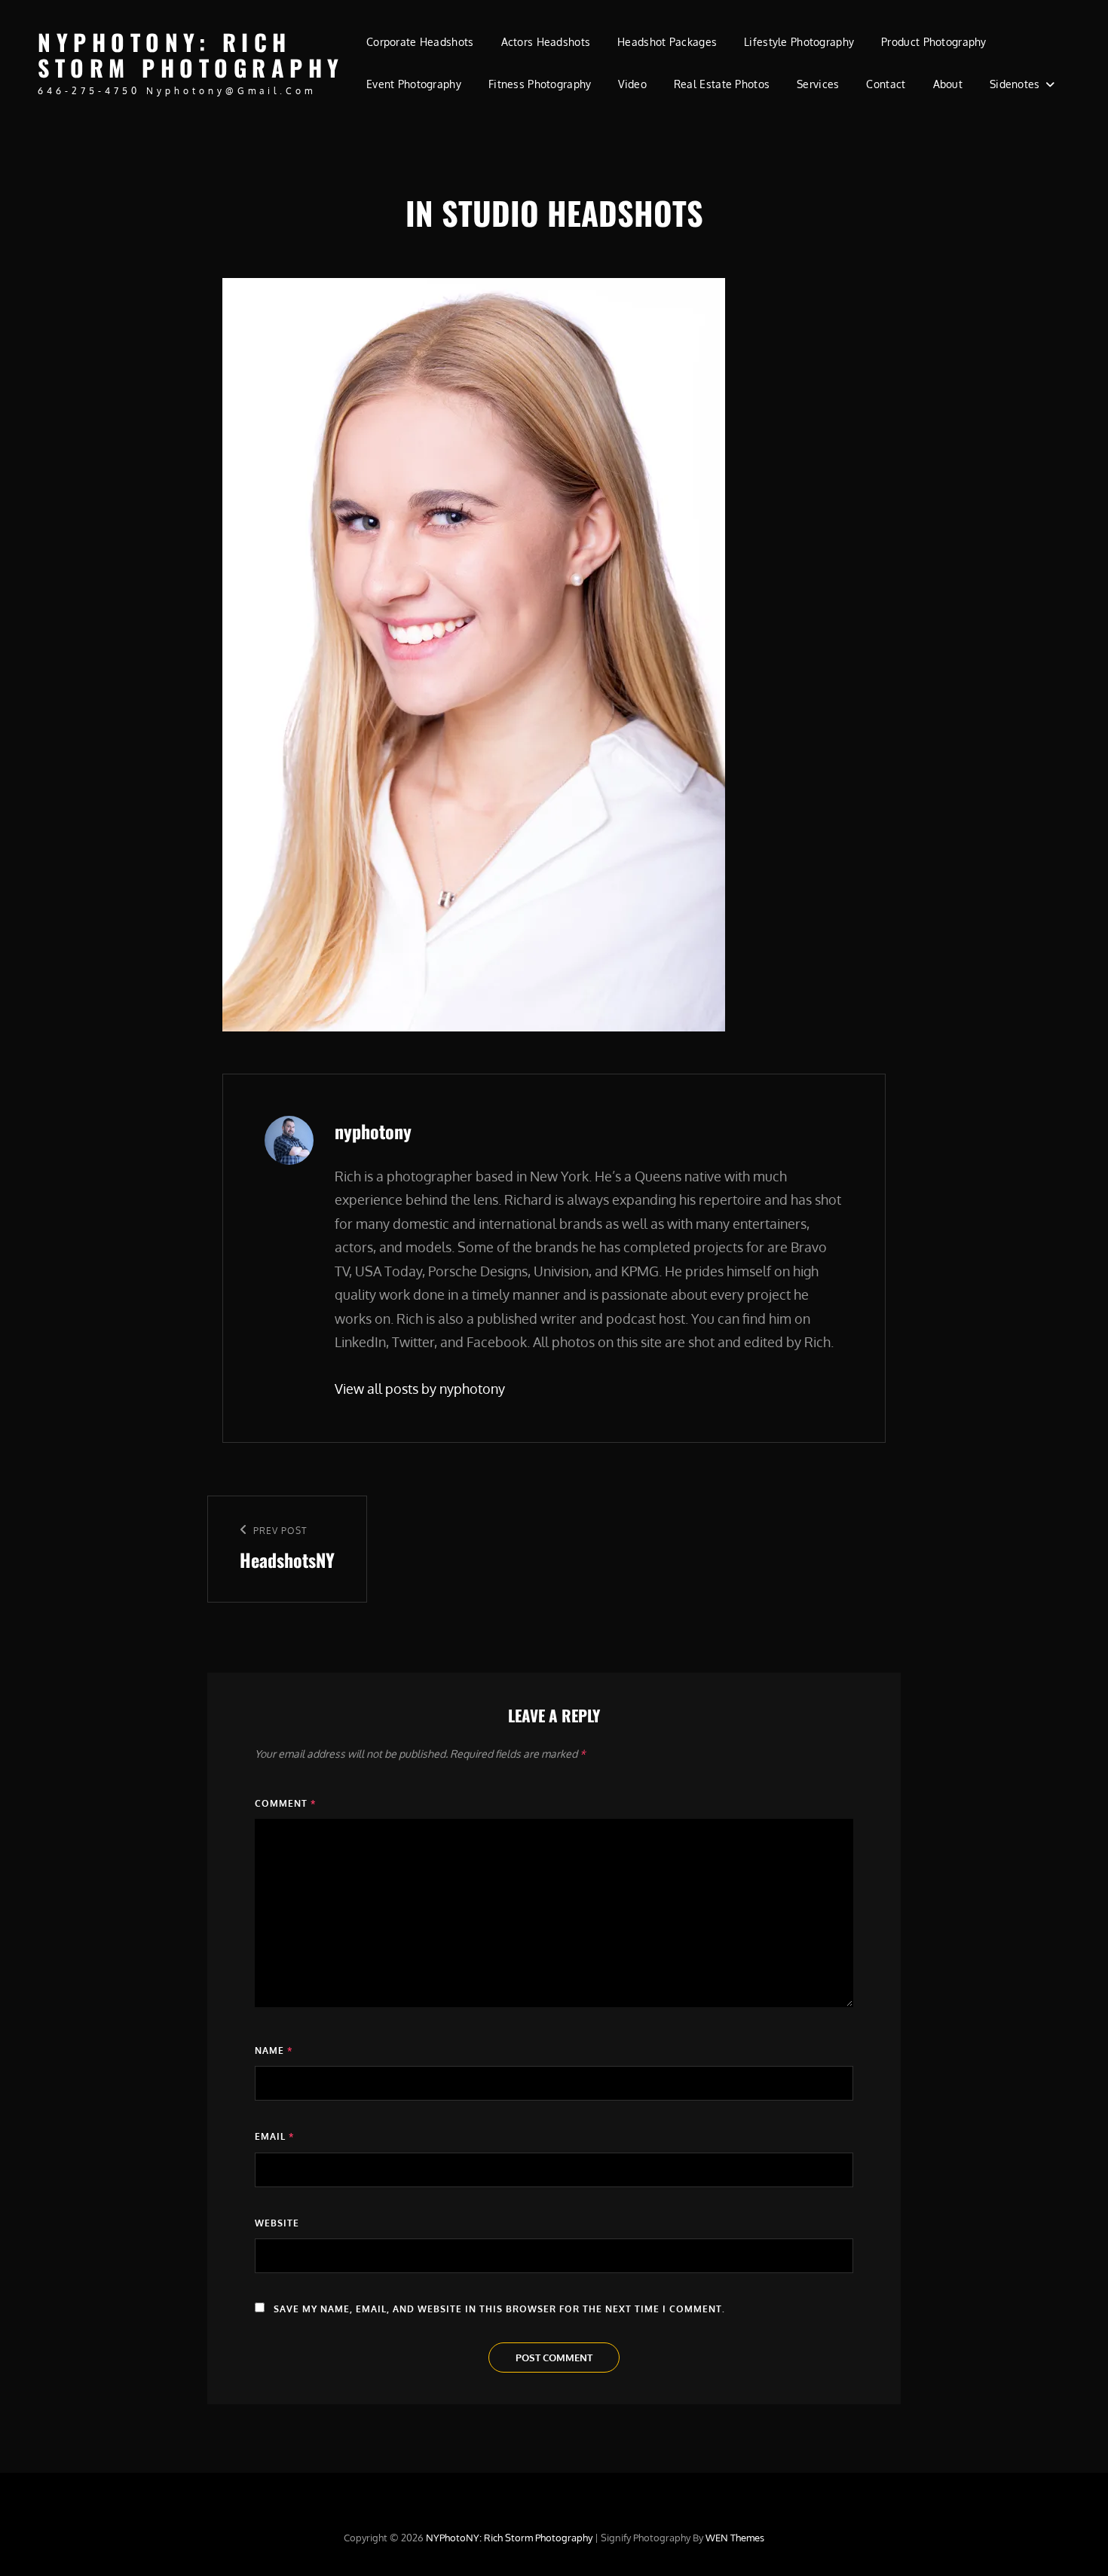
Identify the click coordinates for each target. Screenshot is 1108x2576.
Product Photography (934, 42)
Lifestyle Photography (799, 42)
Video (632, 84)
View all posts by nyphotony (420, 1389)
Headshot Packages (667, 42)
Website (277, 2223)
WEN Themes (735, 2538)
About (948, 84)
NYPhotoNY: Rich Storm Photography (191, 55)
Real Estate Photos (722, 84)
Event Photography (414, 84)
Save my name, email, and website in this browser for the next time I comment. (499, 2309)
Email (274, 2136)
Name (274, 2050)
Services (818, 84)
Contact (886, 84)
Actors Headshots (546, 42)
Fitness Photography (540, 84)
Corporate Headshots (420, 42)
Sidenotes (1015, 84)
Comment (285, 1803)
